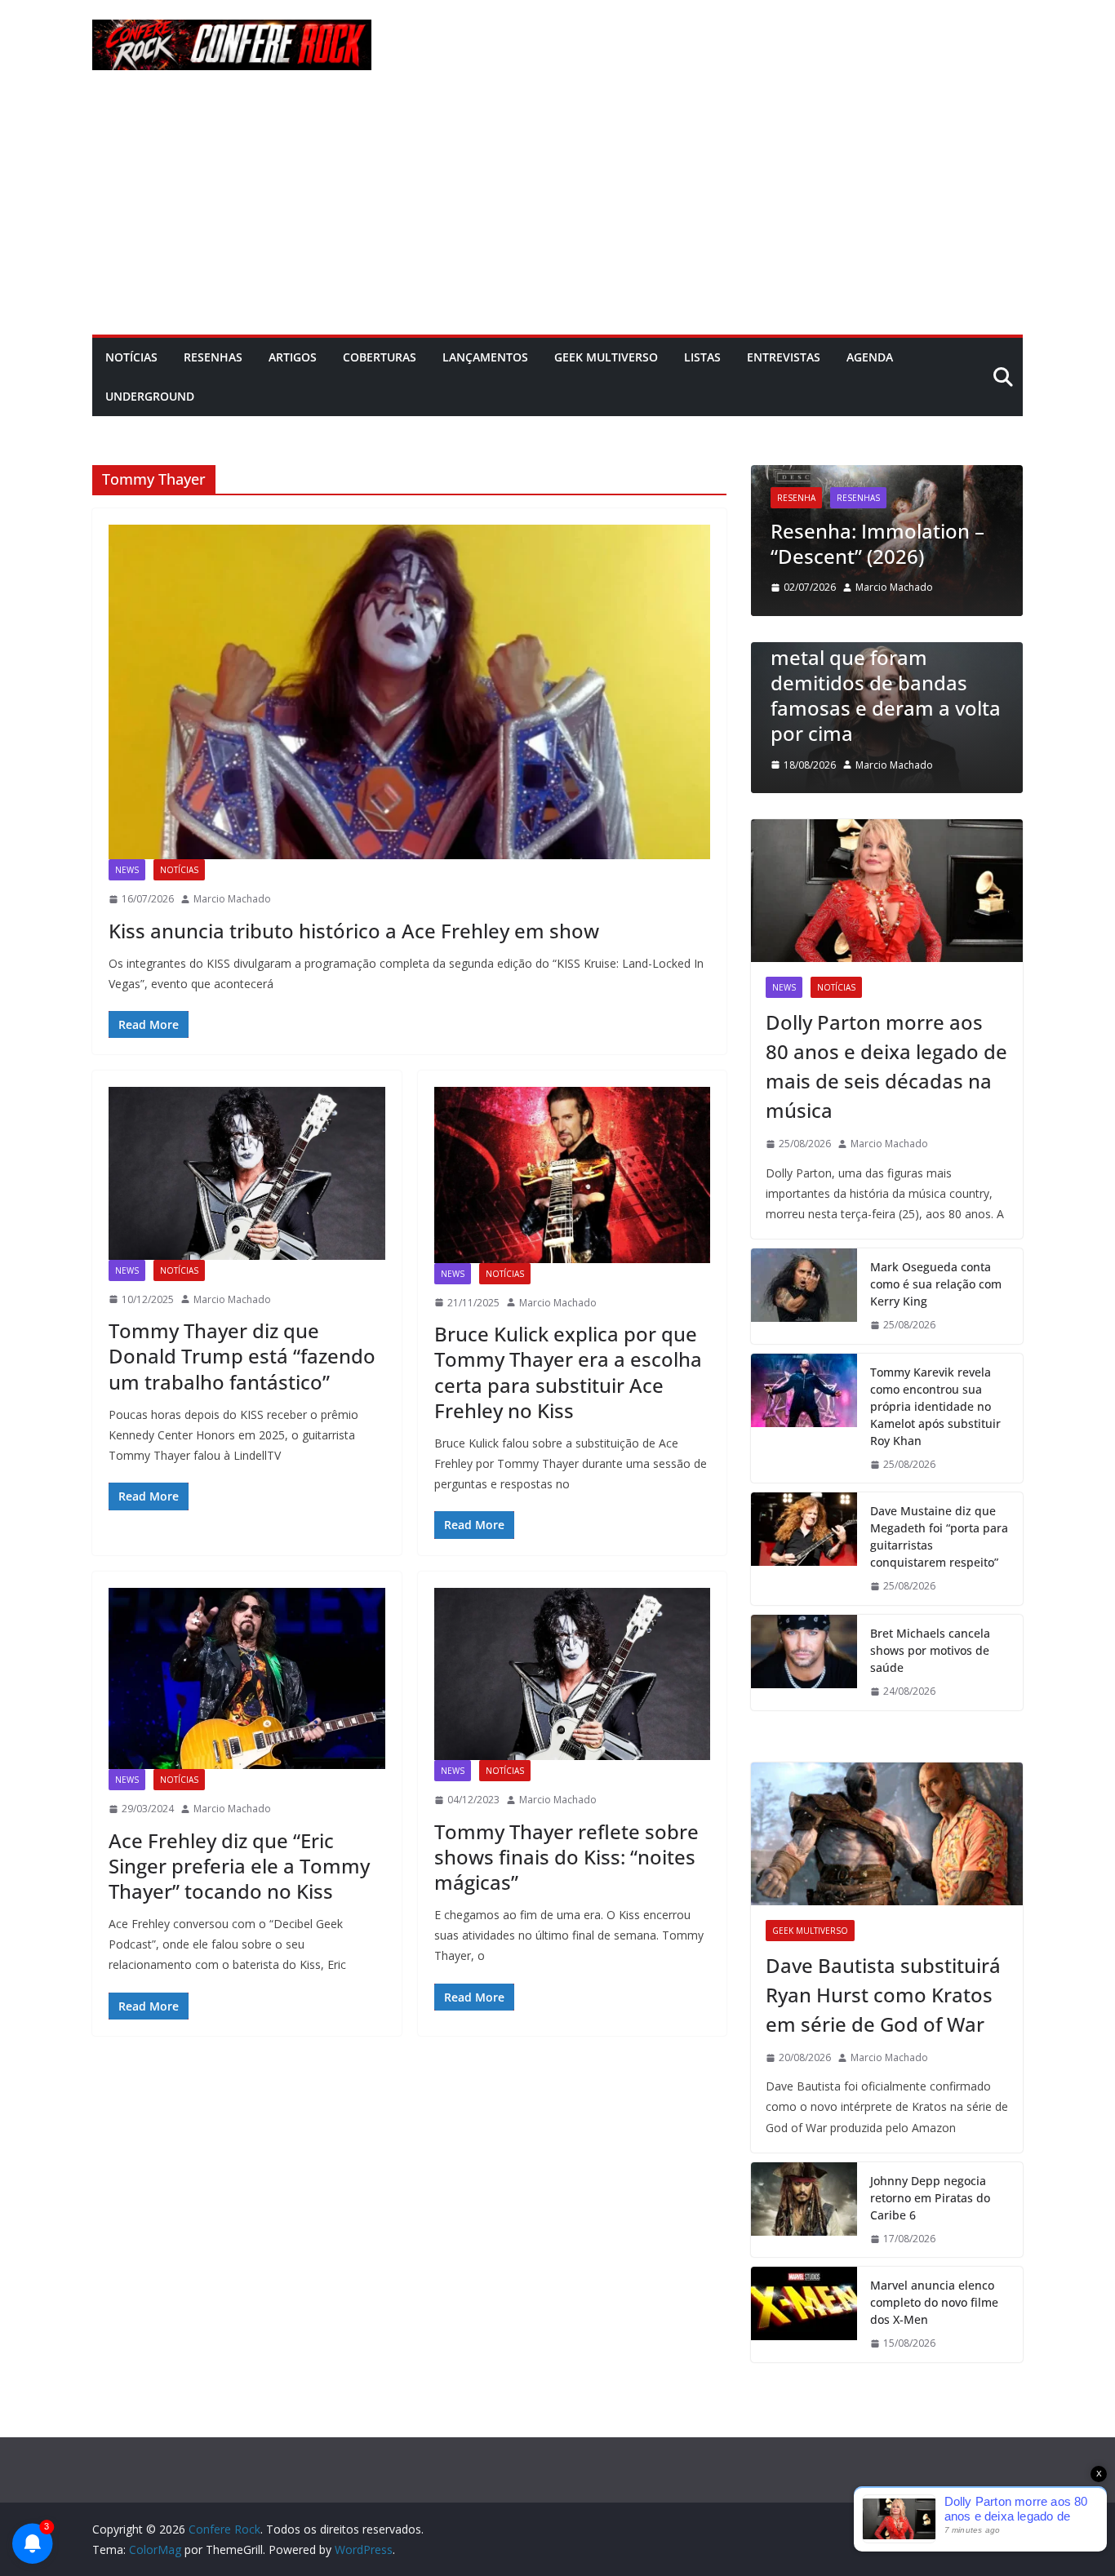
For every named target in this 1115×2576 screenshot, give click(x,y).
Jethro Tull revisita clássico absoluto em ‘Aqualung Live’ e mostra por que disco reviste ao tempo (893, 505)
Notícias (131, 357)
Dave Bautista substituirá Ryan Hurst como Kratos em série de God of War (883, 1995)
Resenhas (213, 357)
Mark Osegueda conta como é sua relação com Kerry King (936, 1284)
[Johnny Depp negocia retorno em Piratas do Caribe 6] (804, 2210)
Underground (150, 396)
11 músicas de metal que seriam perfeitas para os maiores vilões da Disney (901, 708)
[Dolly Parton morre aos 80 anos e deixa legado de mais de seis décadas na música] (887, 891)
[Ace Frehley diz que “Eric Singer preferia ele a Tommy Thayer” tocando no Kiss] (247, 1678)
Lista (801, 650)
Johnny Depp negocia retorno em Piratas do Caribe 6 (930, 2198)
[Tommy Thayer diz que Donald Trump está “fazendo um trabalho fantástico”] (247, 1173)
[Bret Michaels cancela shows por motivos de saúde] (804, 1663)
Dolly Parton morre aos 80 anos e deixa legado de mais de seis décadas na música (886, 1066)
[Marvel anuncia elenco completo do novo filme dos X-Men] (804, 2314)
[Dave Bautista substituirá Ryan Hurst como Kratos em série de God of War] (887, 1834)
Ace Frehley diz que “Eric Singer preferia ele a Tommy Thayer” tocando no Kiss (239, 1866)
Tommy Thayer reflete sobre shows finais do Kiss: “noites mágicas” (566, 1857)
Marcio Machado (232, 899)
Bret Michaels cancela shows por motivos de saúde (930, 1650)
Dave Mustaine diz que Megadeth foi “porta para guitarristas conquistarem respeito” (939, 1536)
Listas (702, 357)
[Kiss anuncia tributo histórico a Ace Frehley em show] (409, 692)
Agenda (870, 357)
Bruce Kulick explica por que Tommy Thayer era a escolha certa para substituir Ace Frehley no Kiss (568, 1372)
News (127, 870)
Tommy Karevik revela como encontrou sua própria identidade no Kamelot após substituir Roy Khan (935, 1406)
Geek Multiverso (606, 357)
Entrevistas (784, 357)
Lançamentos (485, 357)
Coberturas (380, 357)
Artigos (293, 357)
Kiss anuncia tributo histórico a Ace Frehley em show (354, 931)
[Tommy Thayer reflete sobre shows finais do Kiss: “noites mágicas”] (573, 1674)
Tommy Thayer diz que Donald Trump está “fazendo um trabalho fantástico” (242, 1356)
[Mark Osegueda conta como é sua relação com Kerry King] (804, 1296)
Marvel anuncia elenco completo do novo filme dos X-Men (934, 2302)
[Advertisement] (557, 212)
